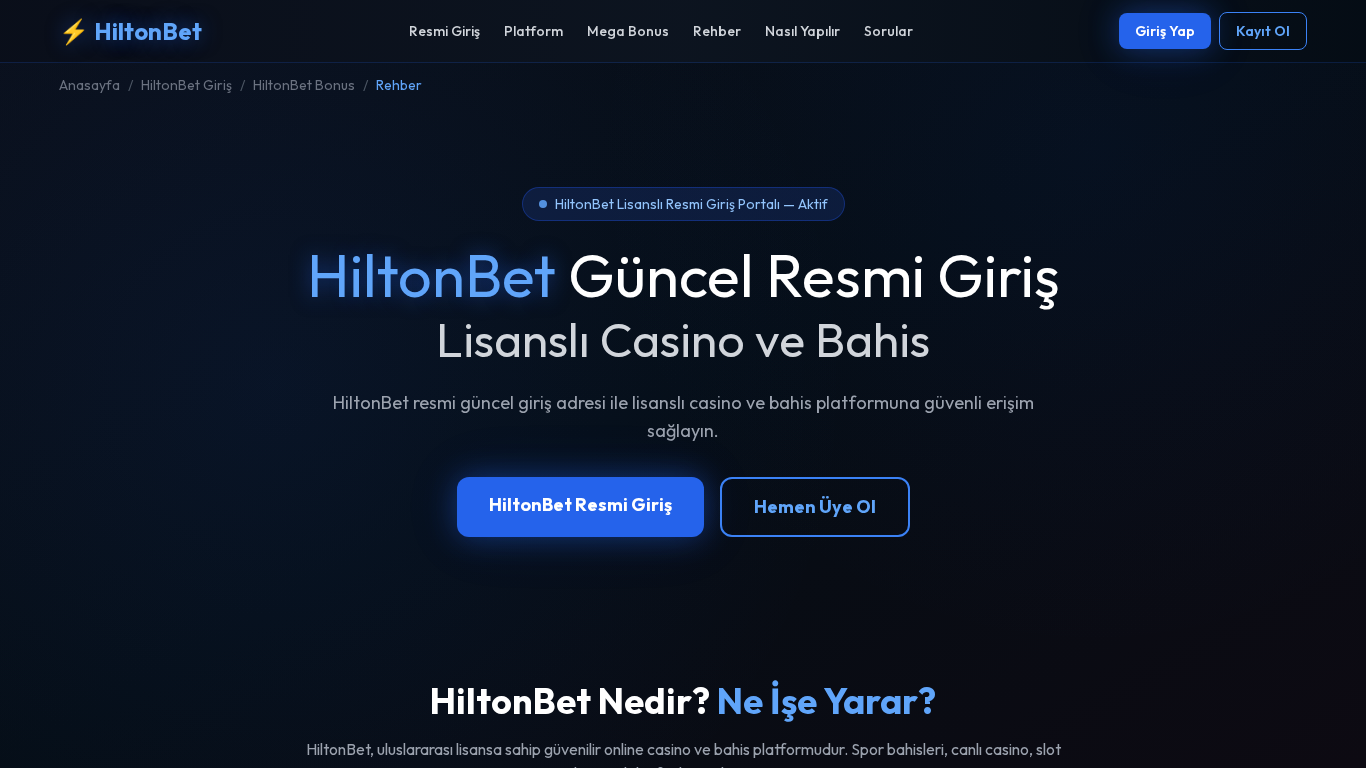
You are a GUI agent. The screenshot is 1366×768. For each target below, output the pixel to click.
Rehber (717, 31)
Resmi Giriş (444, 31)
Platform (533, 31)
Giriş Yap (1165, 31)
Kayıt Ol (1263, 31)
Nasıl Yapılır (802, 31)
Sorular (888, 31)
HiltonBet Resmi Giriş (580, 504)
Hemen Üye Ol (815, 506)
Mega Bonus (628, 31)
